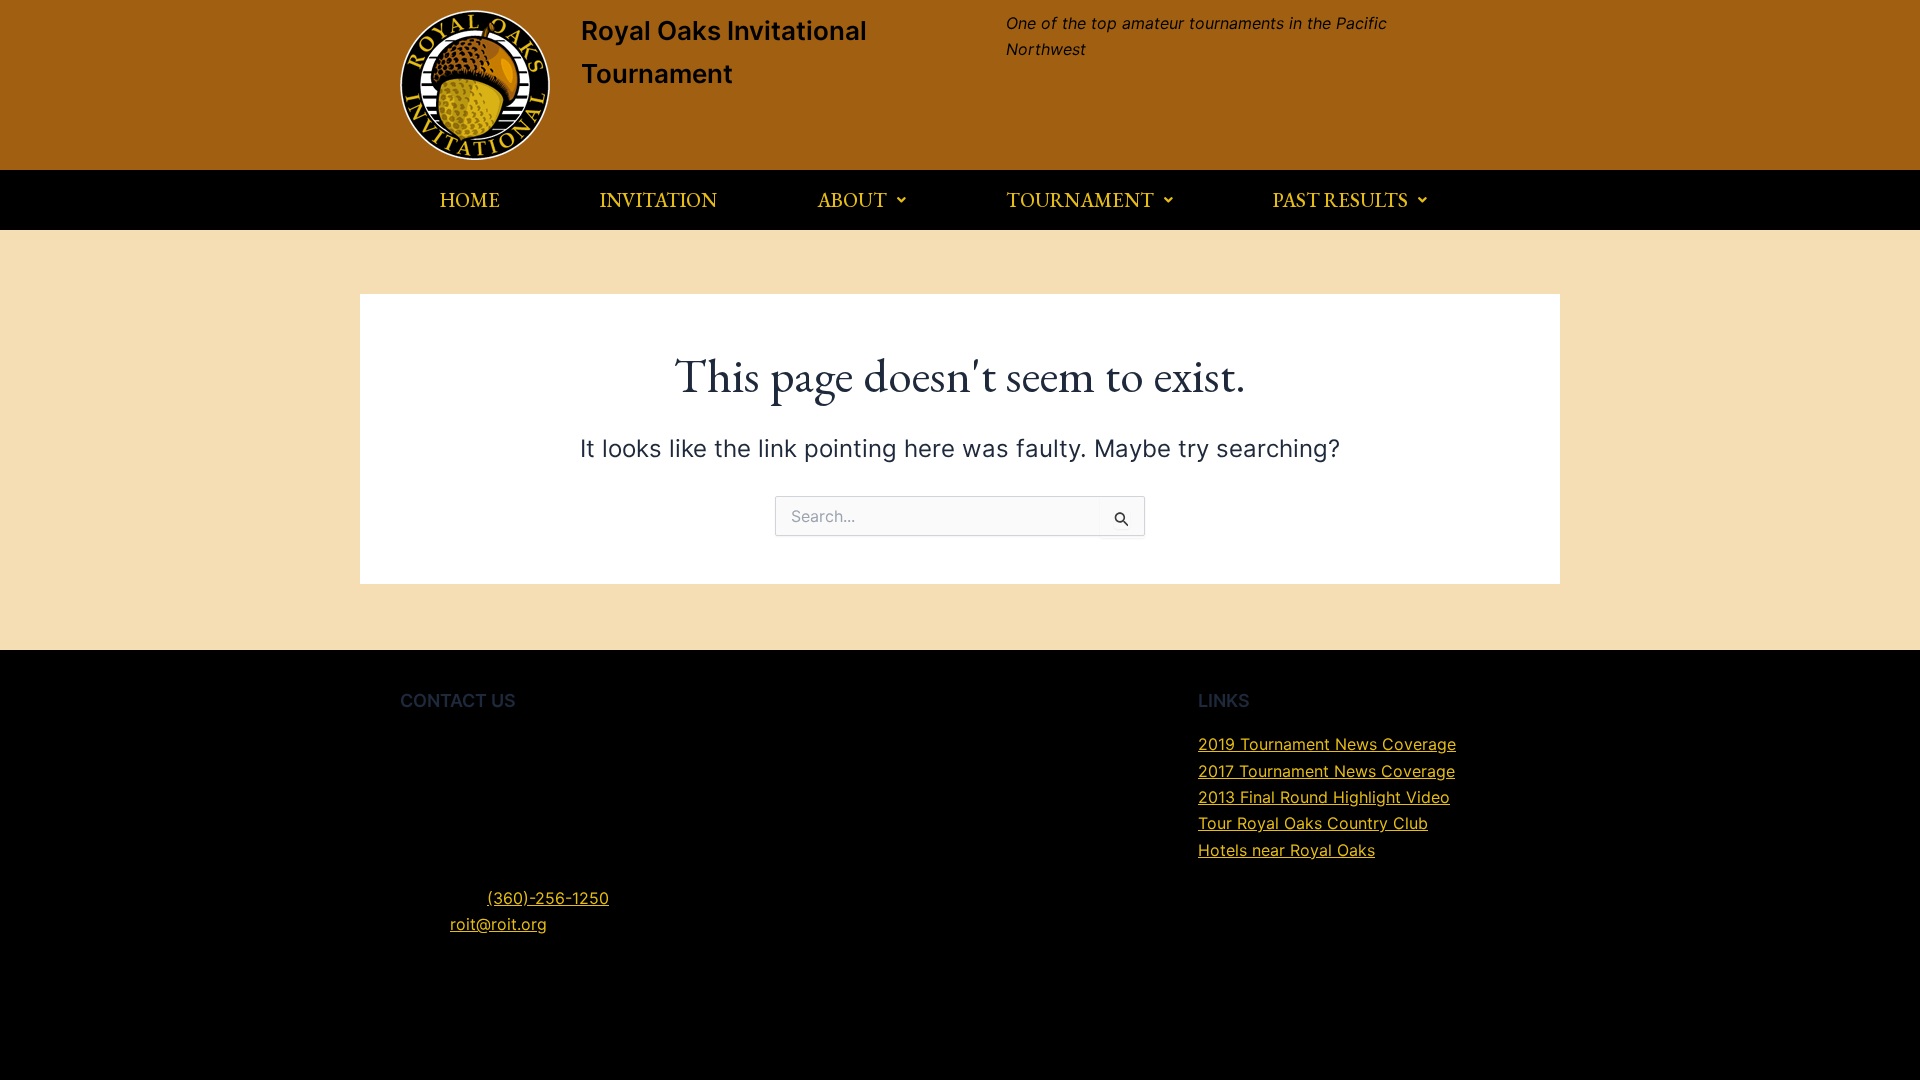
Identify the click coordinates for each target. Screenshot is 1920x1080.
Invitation (658, 200)
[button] (861, 200)
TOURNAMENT (1080, 200)
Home (470, 200)
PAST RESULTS (1340, 200)
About (852, 200)
